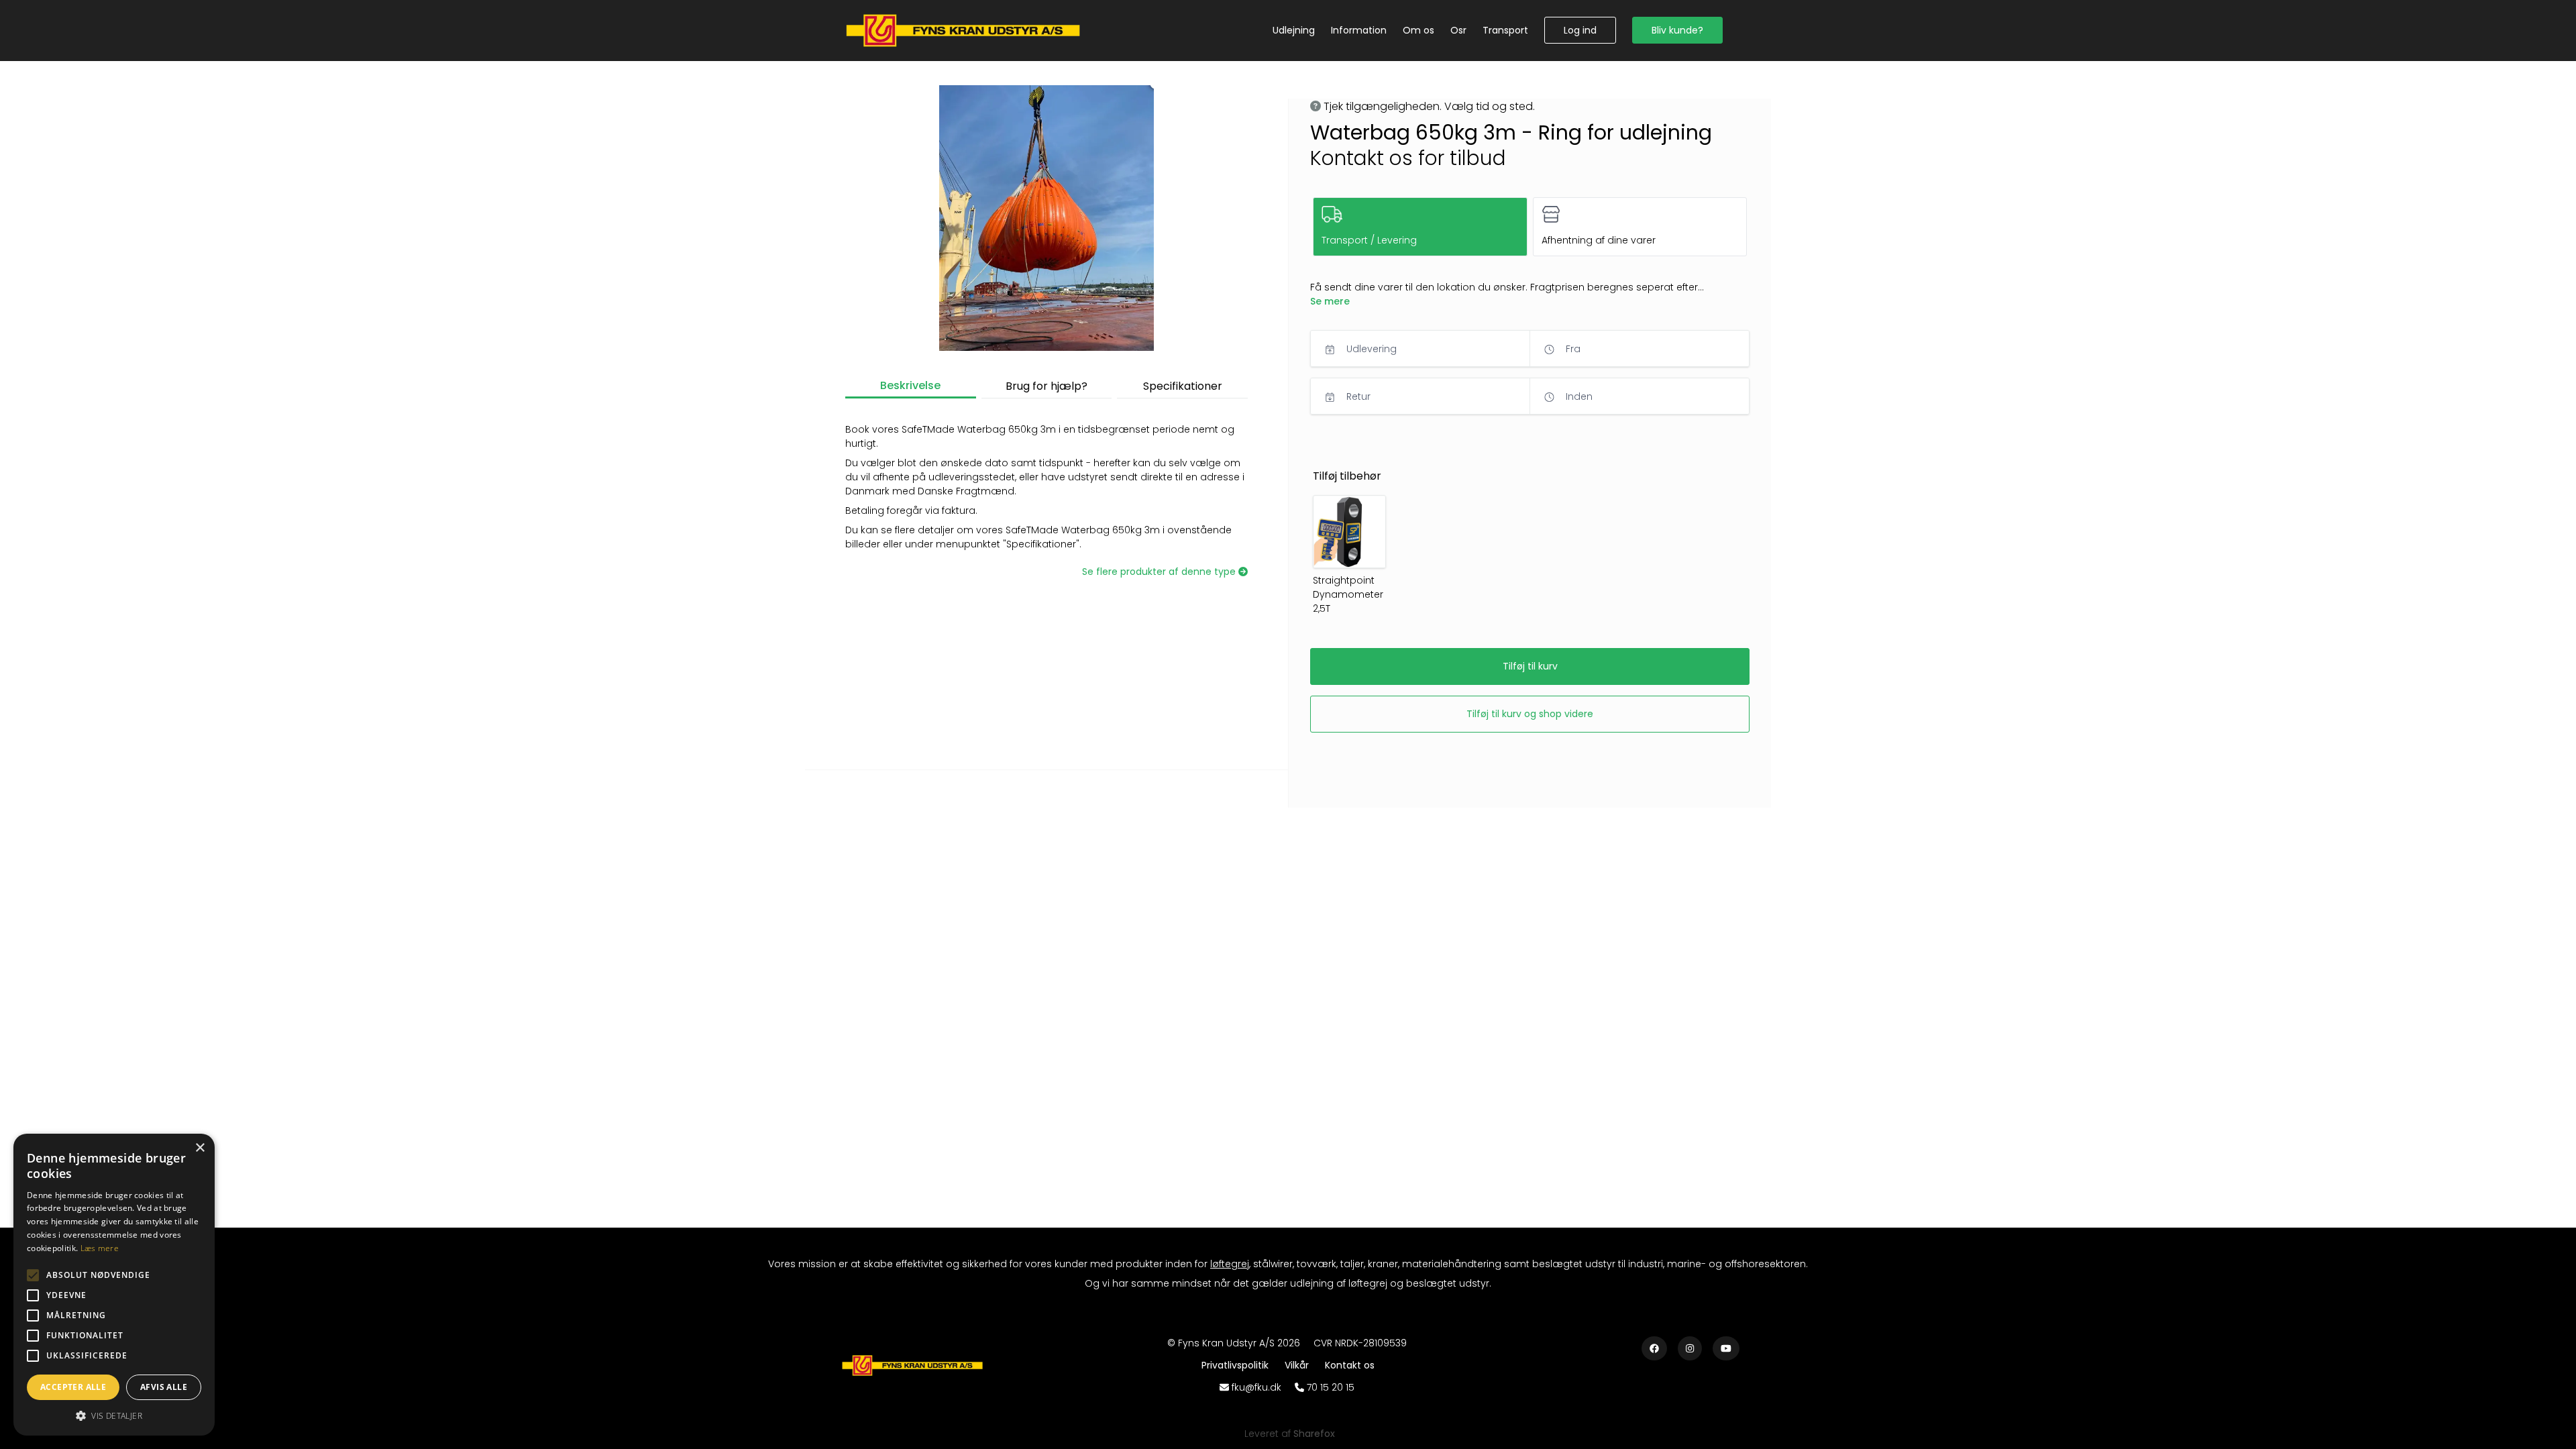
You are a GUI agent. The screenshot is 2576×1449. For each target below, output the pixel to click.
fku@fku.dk (1256, 1387)
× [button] (200, 1148)
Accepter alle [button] (73, 1387)
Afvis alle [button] (164, 1387)
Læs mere (100, 1248)
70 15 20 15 (1331, 1387)
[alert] (114, 1285)
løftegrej (1230, 1264)
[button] (1580, 30)
